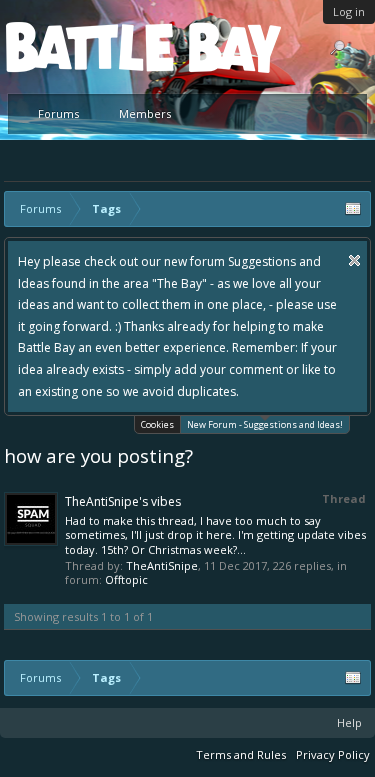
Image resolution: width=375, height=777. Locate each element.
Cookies (157, 424)
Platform (79, 46)
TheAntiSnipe (162, 565)
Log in (349, 11)
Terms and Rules (241, 754)
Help (349, 722)
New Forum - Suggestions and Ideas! (265, 424)
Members (145, 113)
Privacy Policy (333, 754)
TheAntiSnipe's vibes (123, 501)
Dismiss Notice (354, 260)
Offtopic (126, 579)
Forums (58, 113)
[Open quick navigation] (353, 209)
